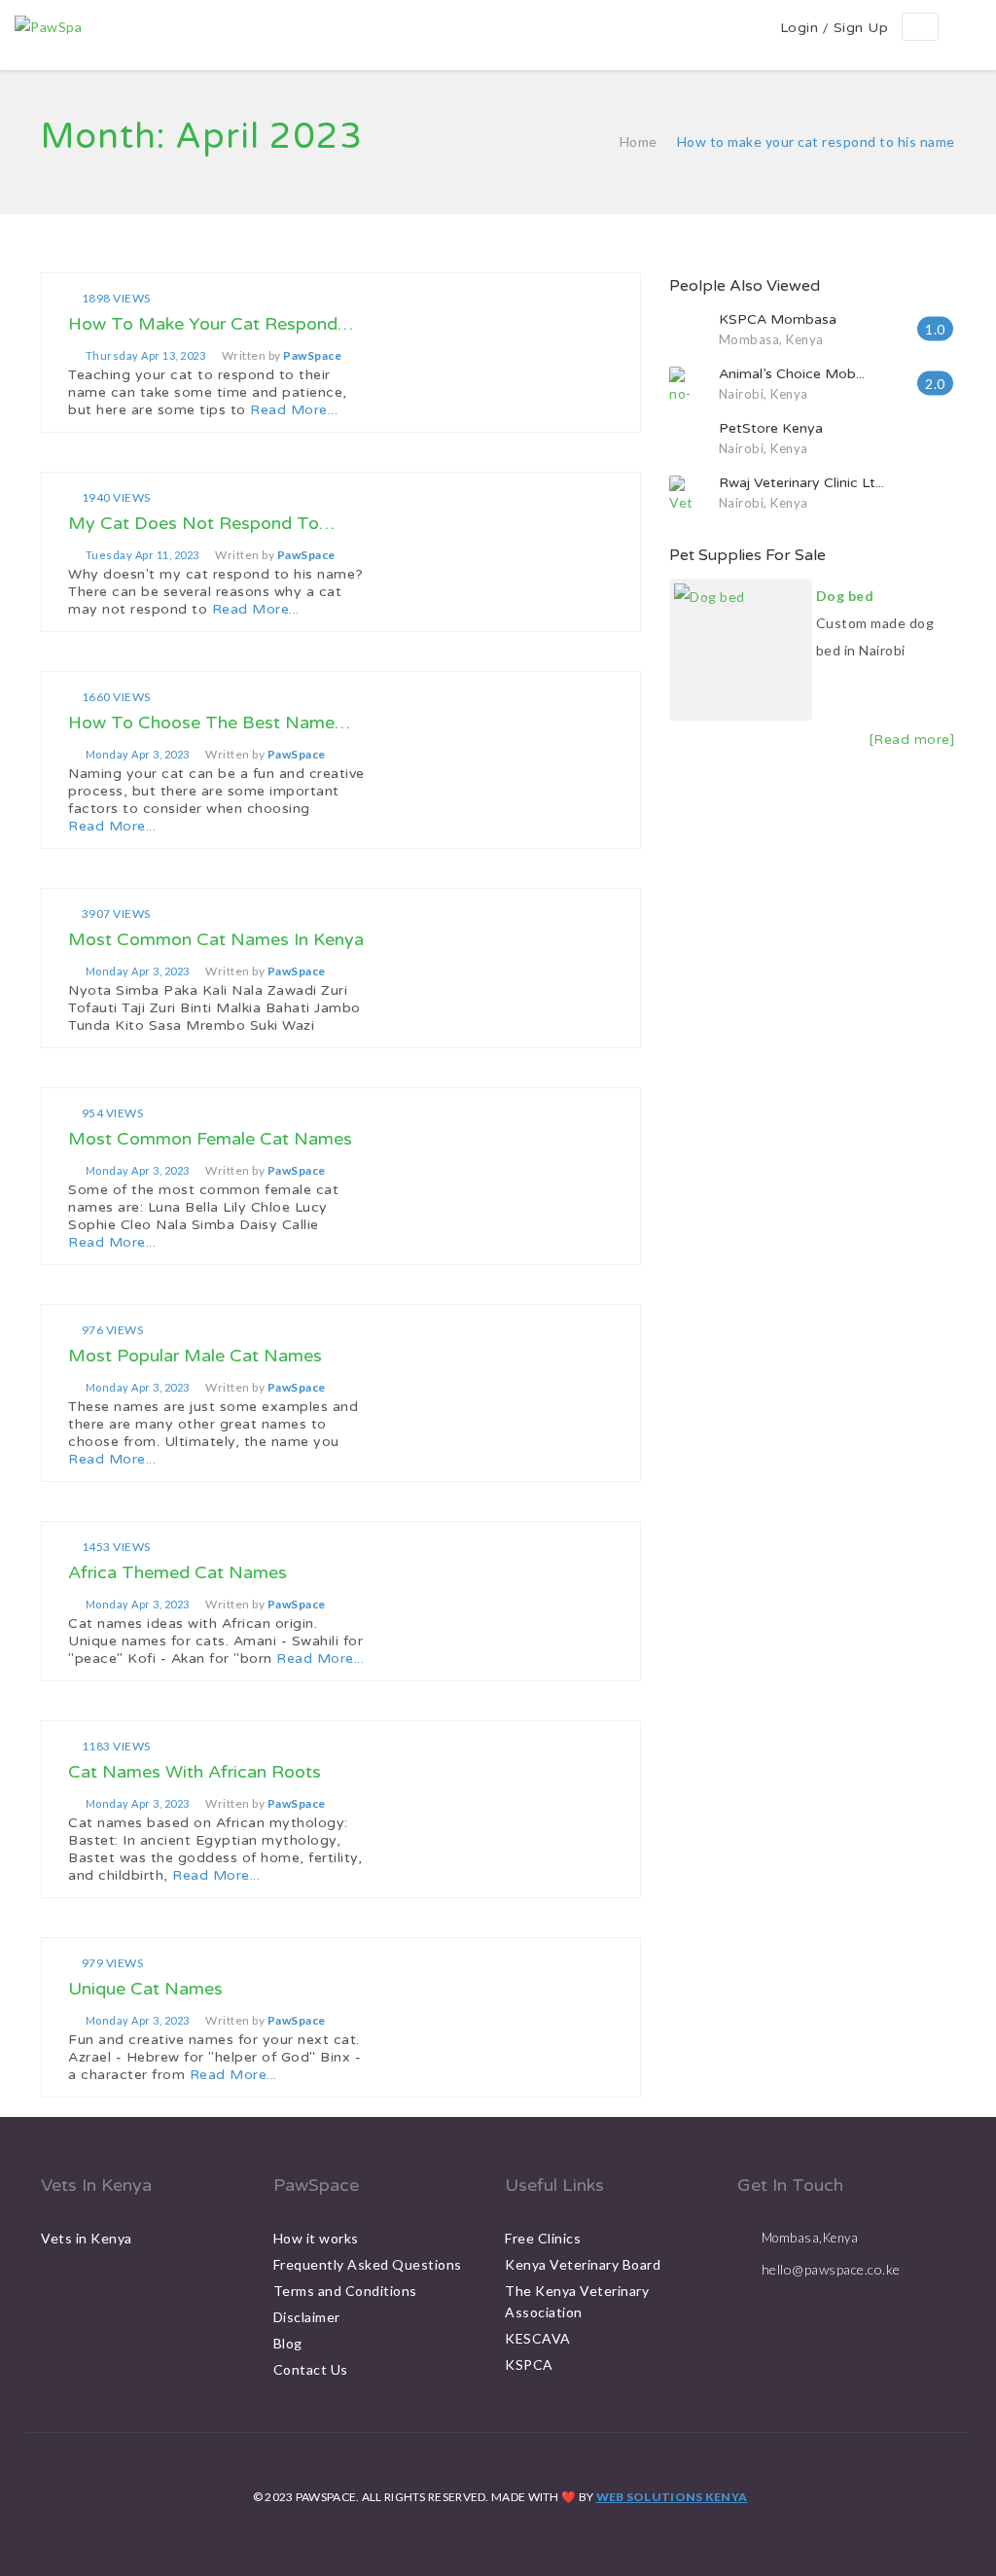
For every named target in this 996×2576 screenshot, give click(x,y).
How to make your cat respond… (211, 324)
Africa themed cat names (178, 1572)
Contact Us (311, 2369)
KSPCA (529, 2364)
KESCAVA (538, 2338)
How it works (316, 2238)
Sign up (861, 28)
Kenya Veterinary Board (583, 2264)
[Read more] (912, 740)
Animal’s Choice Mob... (792, 374)
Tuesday (142, 555)
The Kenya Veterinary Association (577, 2301)
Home (639, 141)
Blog (288, 2343)
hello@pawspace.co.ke (831, 2269)
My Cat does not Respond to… (201, 523)
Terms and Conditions (345, 2291)
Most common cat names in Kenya (216, 939)
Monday (138, 755)
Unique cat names (145, 1989)
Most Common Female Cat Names (210, 1139)
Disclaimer (307, 2317)
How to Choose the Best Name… (209, 723)
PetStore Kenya (771, 428)
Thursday (145, 356)
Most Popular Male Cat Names (195, 1356)
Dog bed (845, 596)
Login (800, 28)
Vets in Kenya (87, 2238)
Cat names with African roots (195, 1772)
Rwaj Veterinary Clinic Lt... (801, 483)
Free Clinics (543, 2238)
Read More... (294, 410)
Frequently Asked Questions (368, 2264)
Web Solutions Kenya (672, 2497)
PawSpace (312, 355)
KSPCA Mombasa (778, 319)
